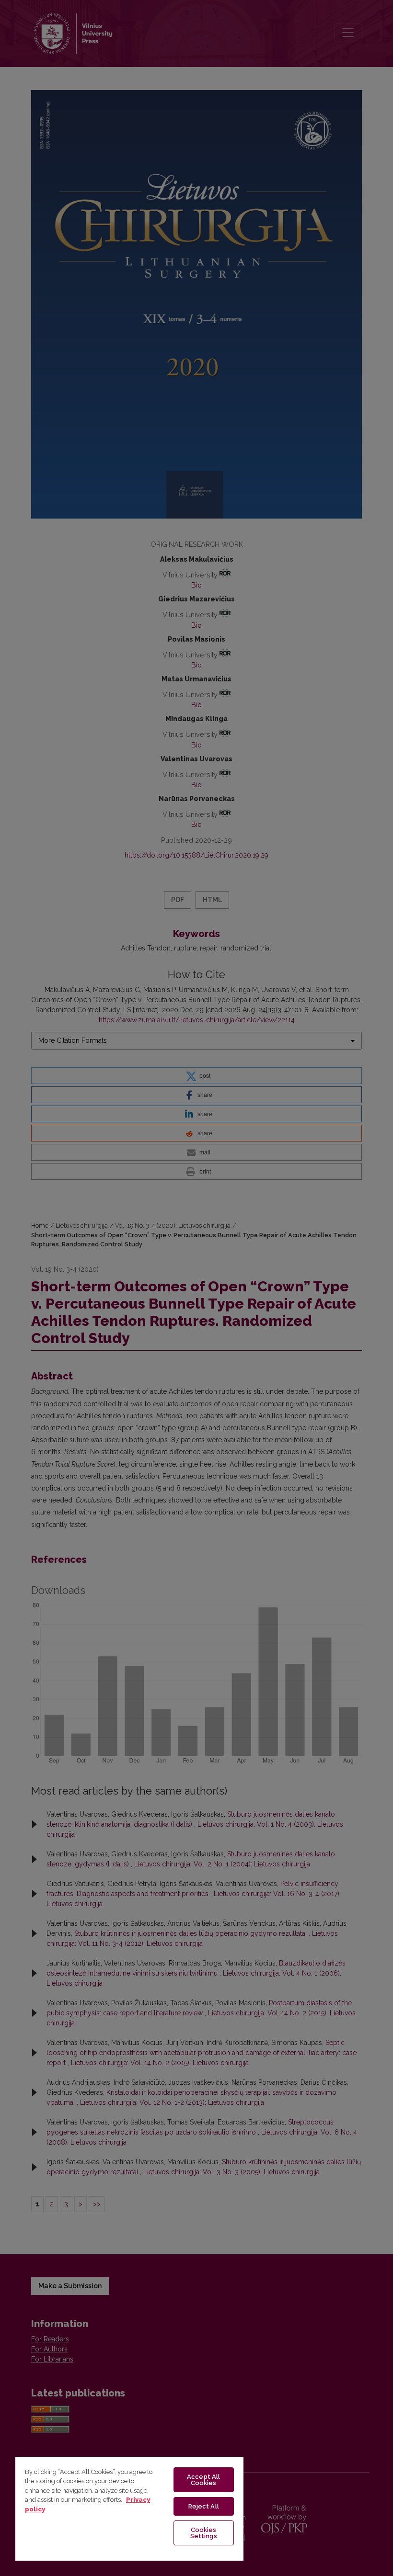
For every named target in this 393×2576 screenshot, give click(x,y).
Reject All (204, 2506)
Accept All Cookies (203, 2480)
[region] (129, 2508)
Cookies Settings (204, 2533)
